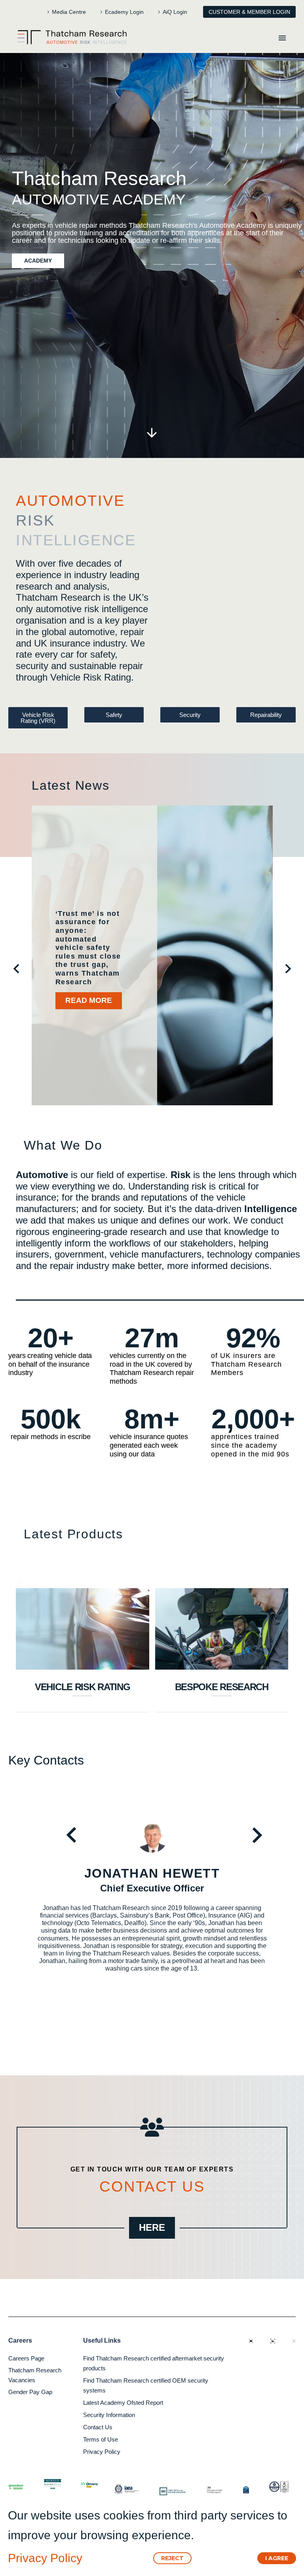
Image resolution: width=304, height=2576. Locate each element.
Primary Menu (282, 38)
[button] (16, 967)
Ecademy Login (124, 12)
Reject (172, 2558)
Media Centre (69, 12)
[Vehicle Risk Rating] (83, 1629)
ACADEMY (38, 261)
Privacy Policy (45, 2558)
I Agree (277, 2558)
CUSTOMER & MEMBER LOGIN (249, 12)
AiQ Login (175, 12)
